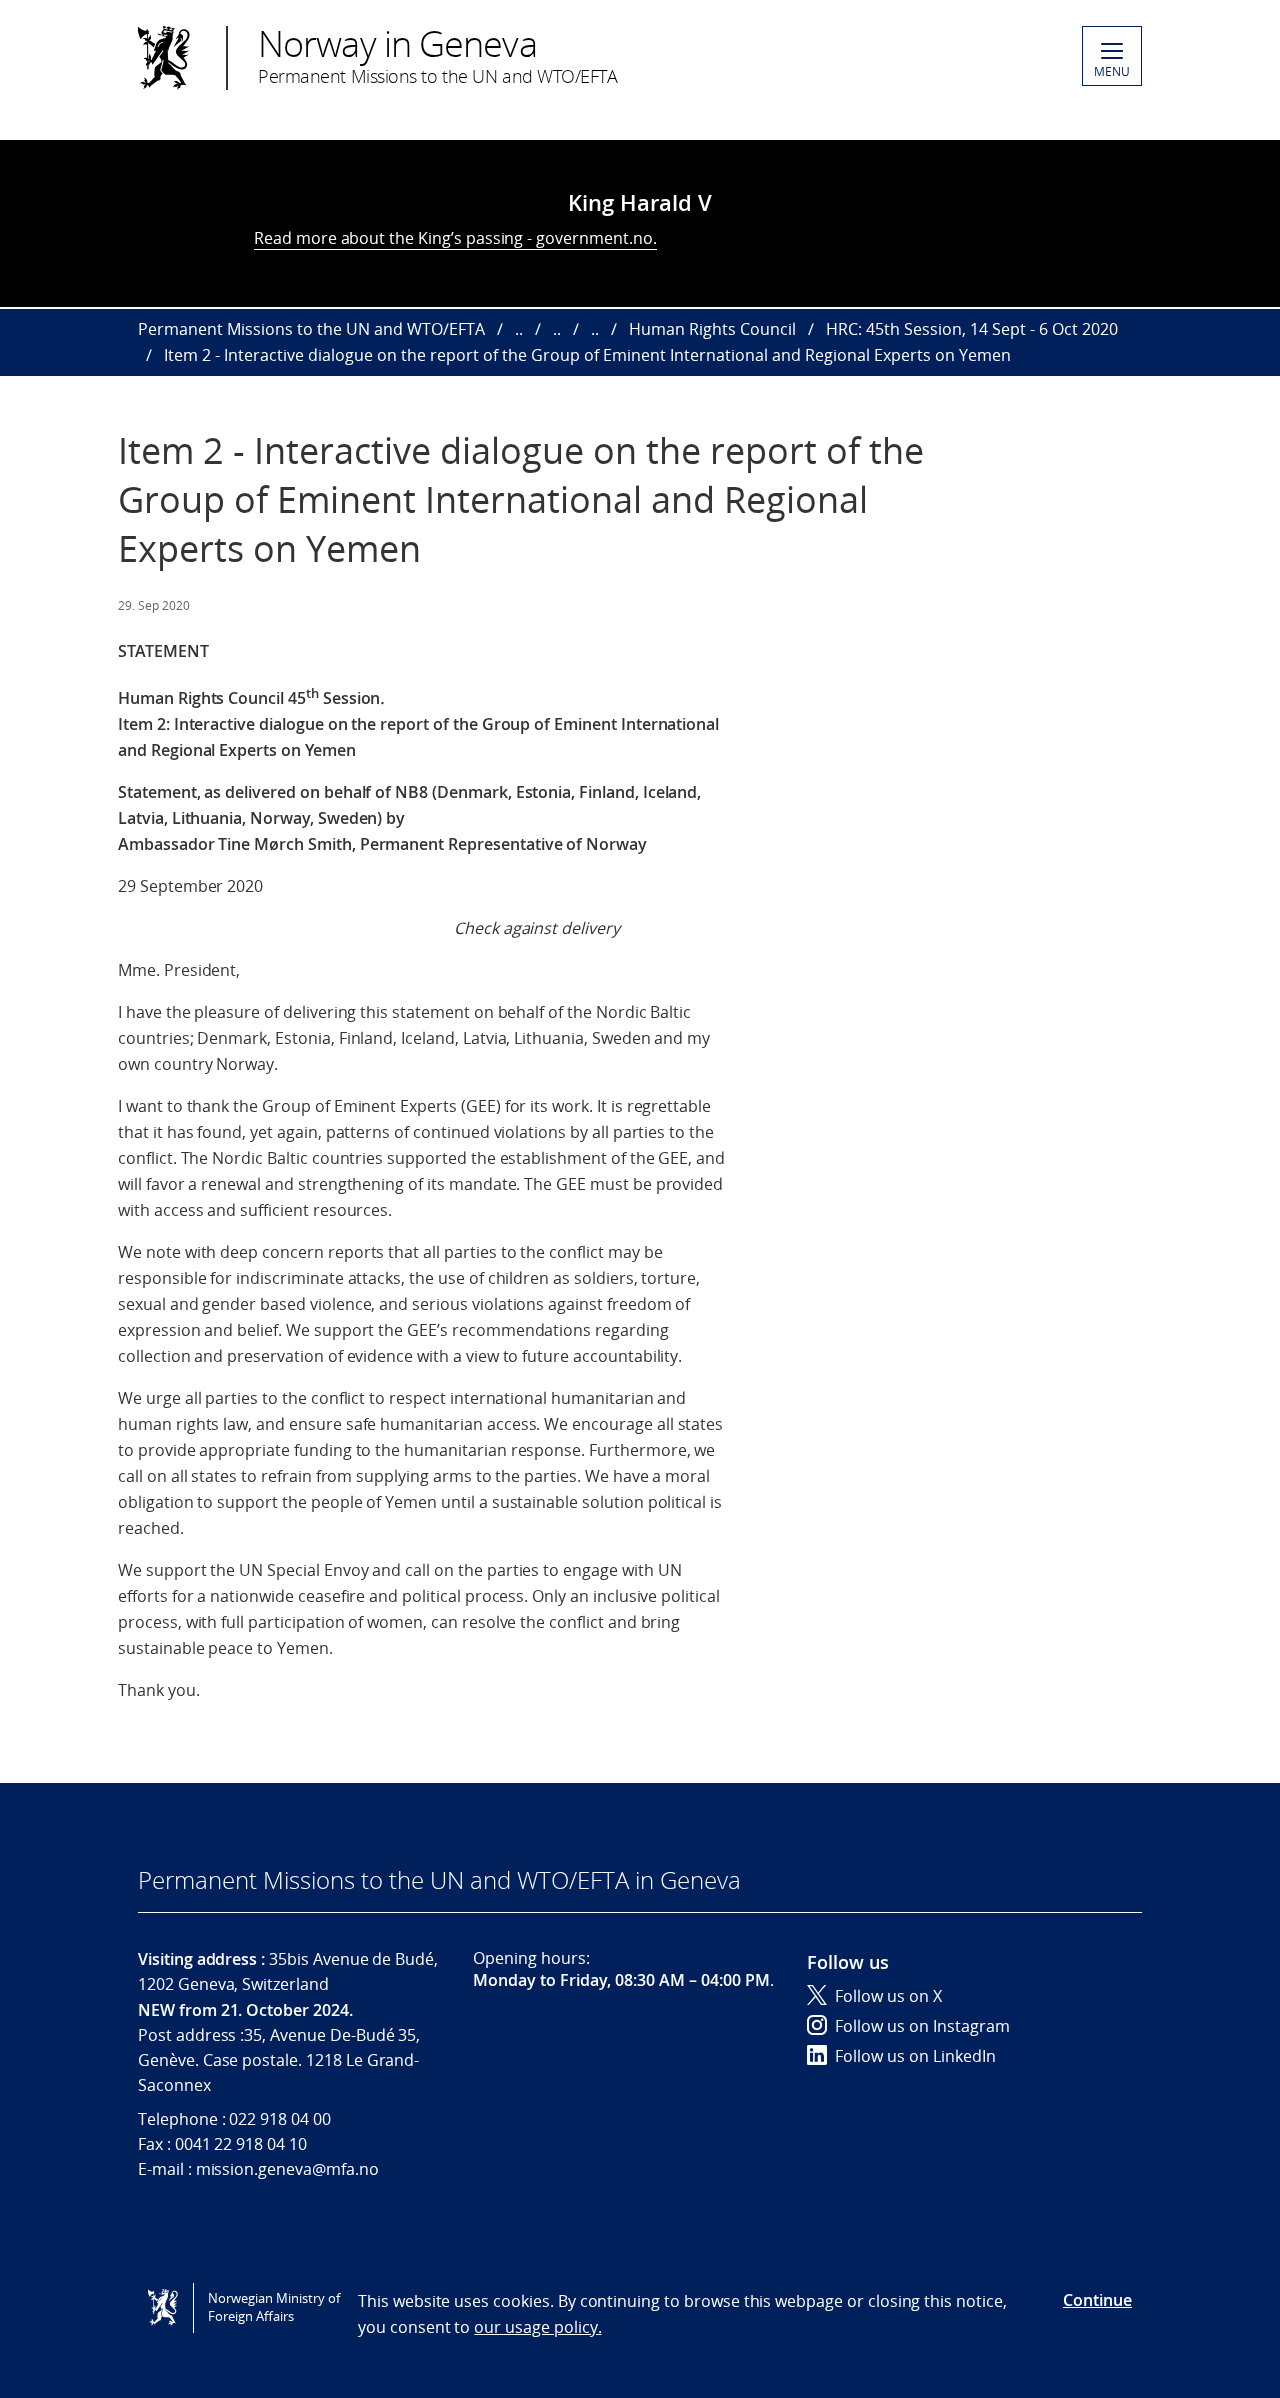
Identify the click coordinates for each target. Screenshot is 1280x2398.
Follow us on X (888, 1996)
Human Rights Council (712, 329)
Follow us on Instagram (922, 2026)
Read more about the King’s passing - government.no (453, 238)
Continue (1097, 2300)
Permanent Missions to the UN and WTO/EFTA (311, 329)
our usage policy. (537, 2327)
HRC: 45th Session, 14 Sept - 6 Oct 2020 (972, 329)
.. (519, 329)
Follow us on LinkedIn (915, 2056)
